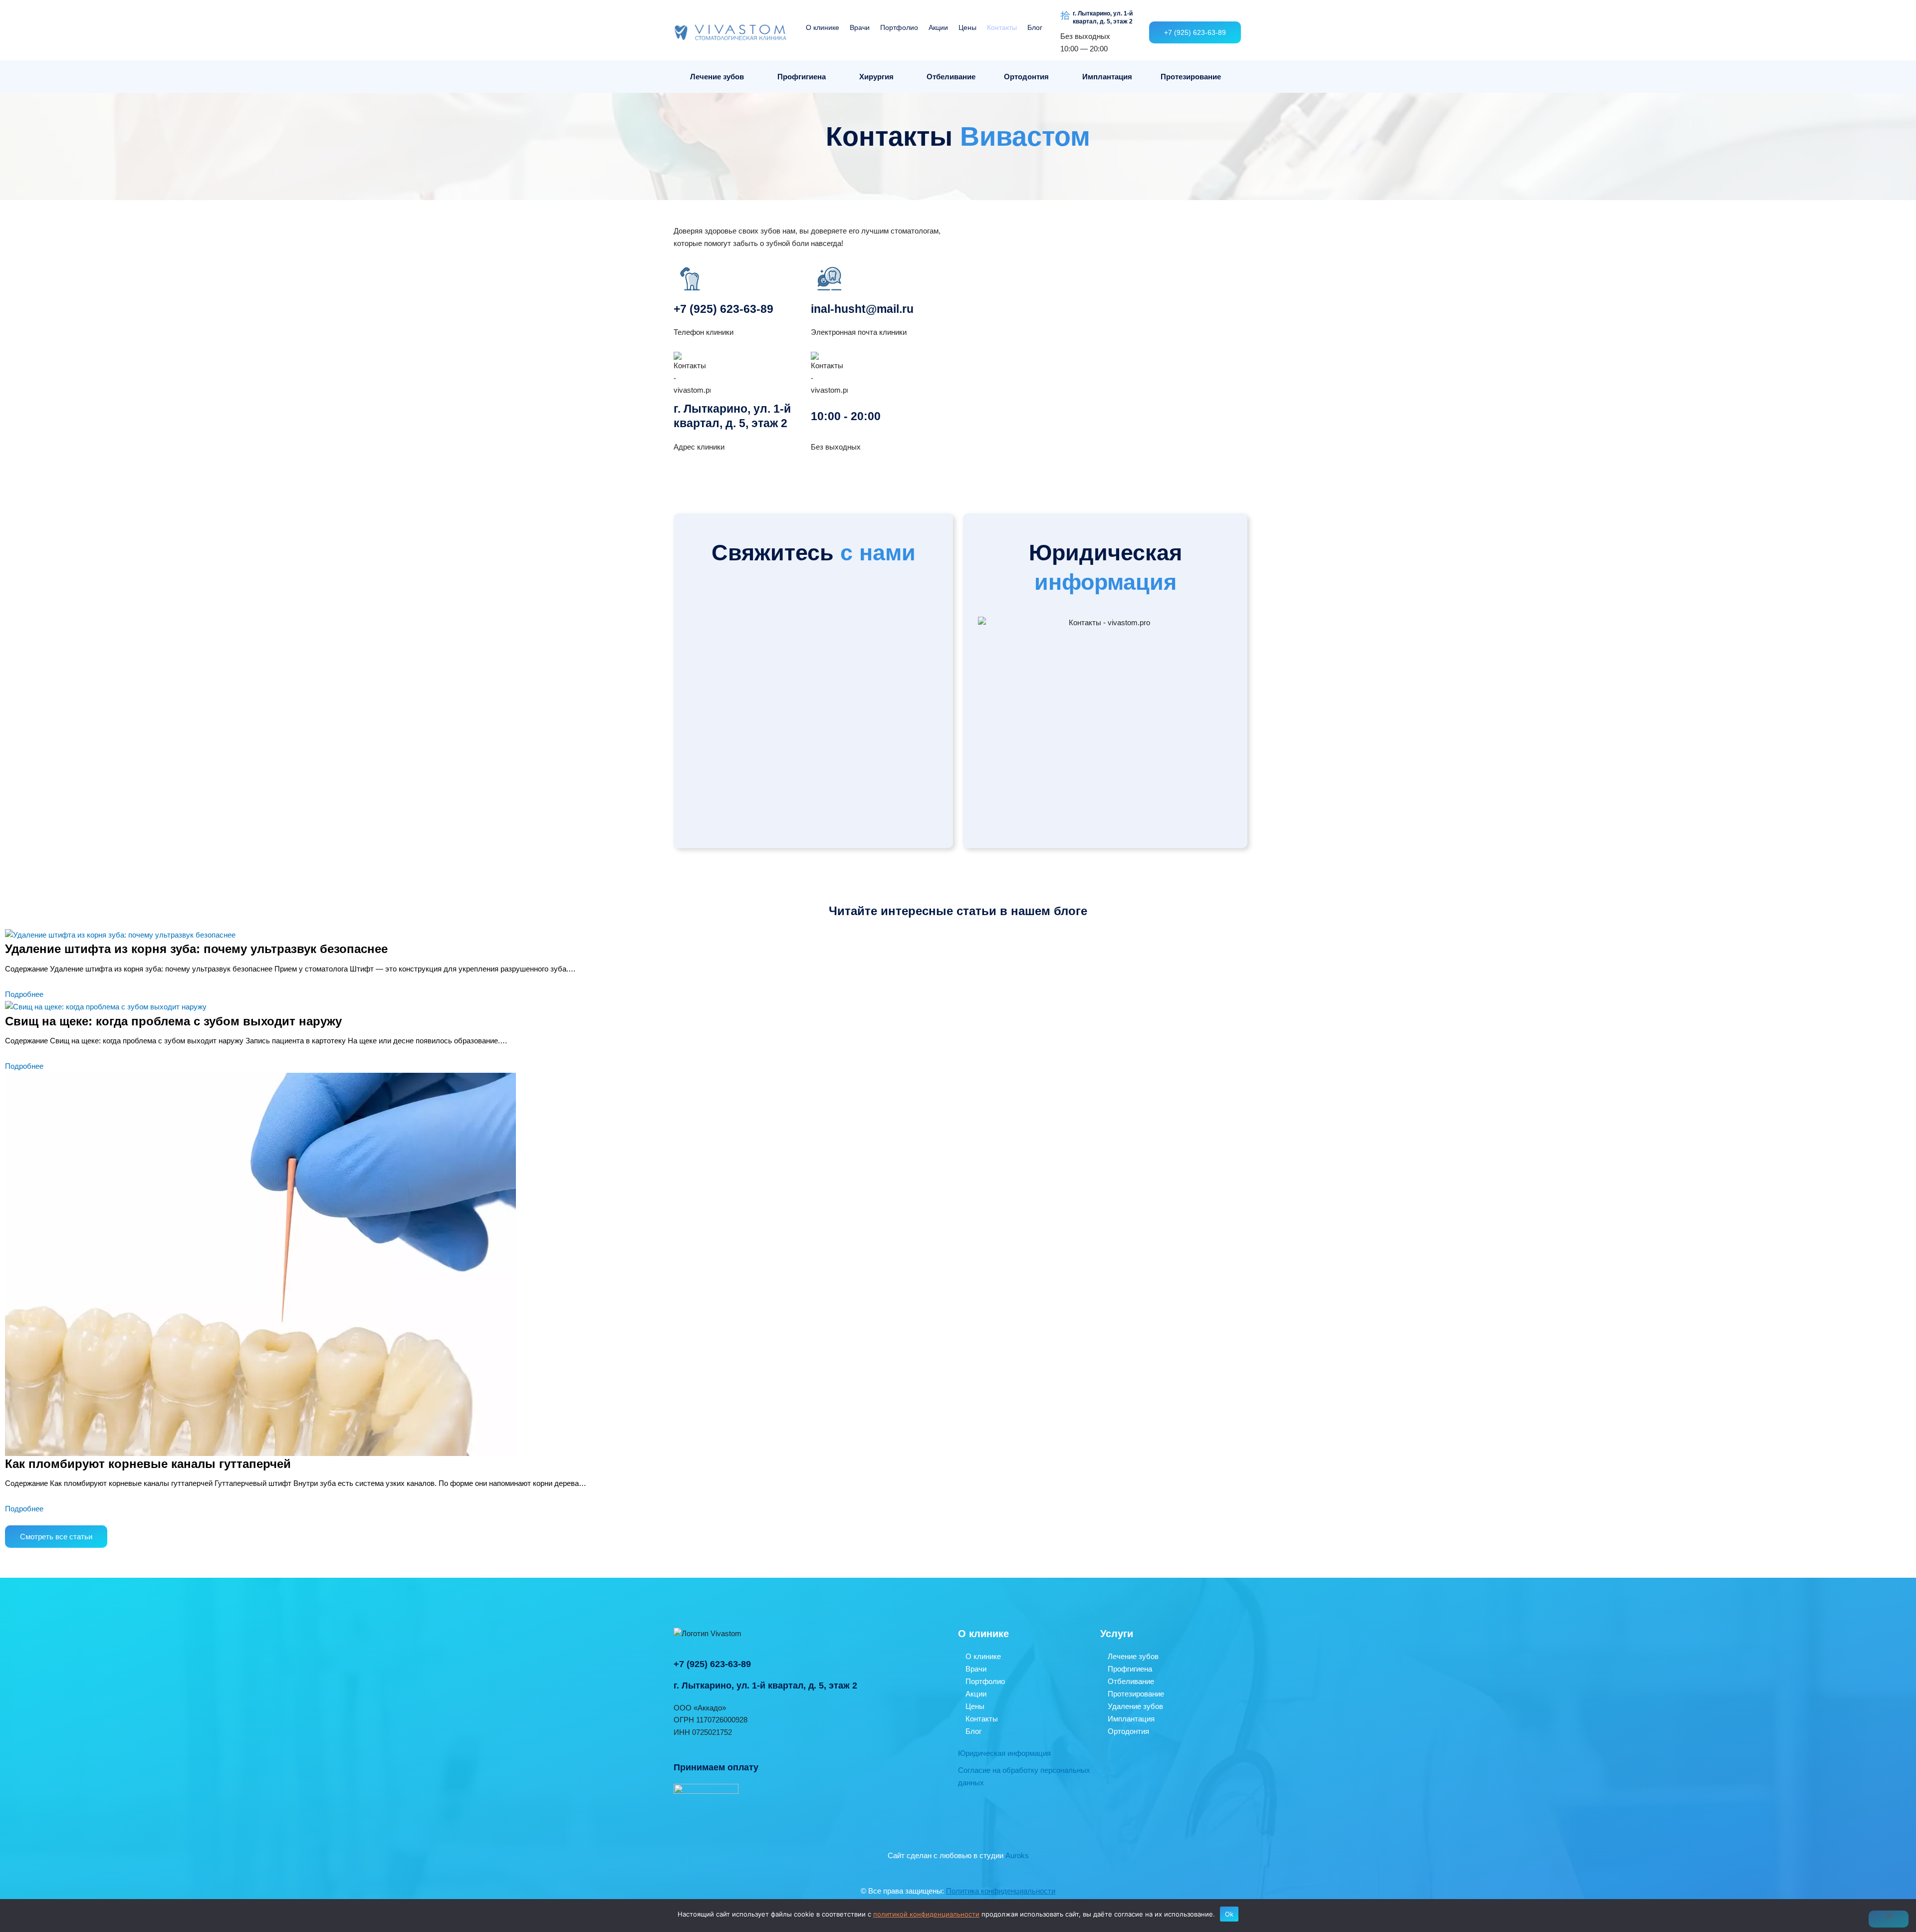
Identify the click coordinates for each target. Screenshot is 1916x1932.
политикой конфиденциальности (926, 1914)
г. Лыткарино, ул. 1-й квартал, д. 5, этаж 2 (1103, 17)
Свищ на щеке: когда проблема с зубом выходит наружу (173, 1021)
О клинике (823, 27)
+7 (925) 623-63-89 (723, 309)
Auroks (1017, 1855)
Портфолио (899, 27)
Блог (1035, 27)
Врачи (860, 27)
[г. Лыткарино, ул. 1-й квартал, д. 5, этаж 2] (1065, 15)
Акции (938, 27)
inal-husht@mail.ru (862, 309)
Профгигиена (802, 77)
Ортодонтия (1026, 77)
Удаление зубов (1135, 1706)
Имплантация (1107, 77)
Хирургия (876, 77)
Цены (967, 27)
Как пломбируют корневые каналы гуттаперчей (148, 1464)
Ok (1229, 1914)
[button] (720, 77)
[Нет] (1889, 1919)
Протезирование (1191, 77)
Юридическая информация (1004, 1753)
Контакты (1002, 27)
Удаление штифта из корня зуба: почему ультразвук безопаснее (196, 949)
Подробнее (24, 994)
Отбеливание (951, 77)
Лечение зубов (717, 77)
